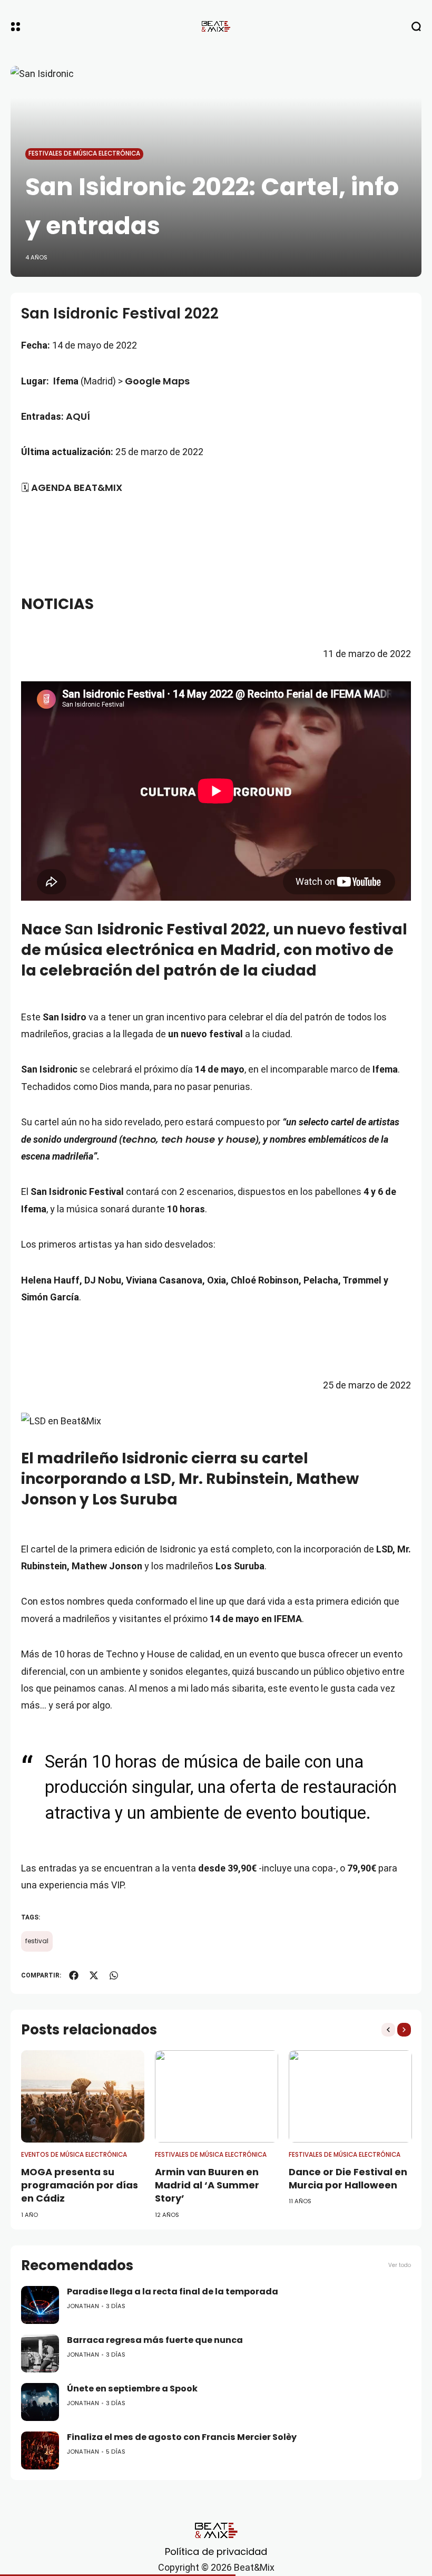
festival (37, 1941)
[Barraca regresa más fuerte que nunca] (40, 2353)
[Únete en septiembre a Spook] (40, 2402)
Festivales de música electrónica (84, 153)
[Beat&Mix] (216, 26)
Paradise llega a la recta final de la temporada (173, 2292)
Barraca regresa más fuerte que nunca (155, 2340)
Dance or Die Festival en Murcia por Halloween (348, 2178)
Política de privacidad (216, 2551)
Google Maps (157, 381)
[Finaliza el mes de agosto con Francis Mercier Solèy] (40, 2450)
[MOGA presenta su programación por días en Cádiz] (83, 2097)
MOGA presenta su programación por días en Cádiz (80, 2185)
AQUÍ (78, 416)
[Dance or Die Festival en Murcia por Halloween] (350, 2097)
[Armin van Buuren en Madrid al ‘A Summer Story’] (217, 2097)
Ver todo (400, 2265)
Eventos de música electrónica (74, 2155)
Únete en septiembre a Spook (132, 2389)
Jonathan (83, 2306)
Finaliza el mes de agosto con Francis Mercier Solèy (182, 2437)
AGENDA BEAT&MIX (77, 488)
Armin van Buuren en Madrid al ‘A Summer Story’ (207, 2185)
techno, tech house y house (189, 1139)
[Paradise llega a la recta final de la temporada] (40, 2305)
